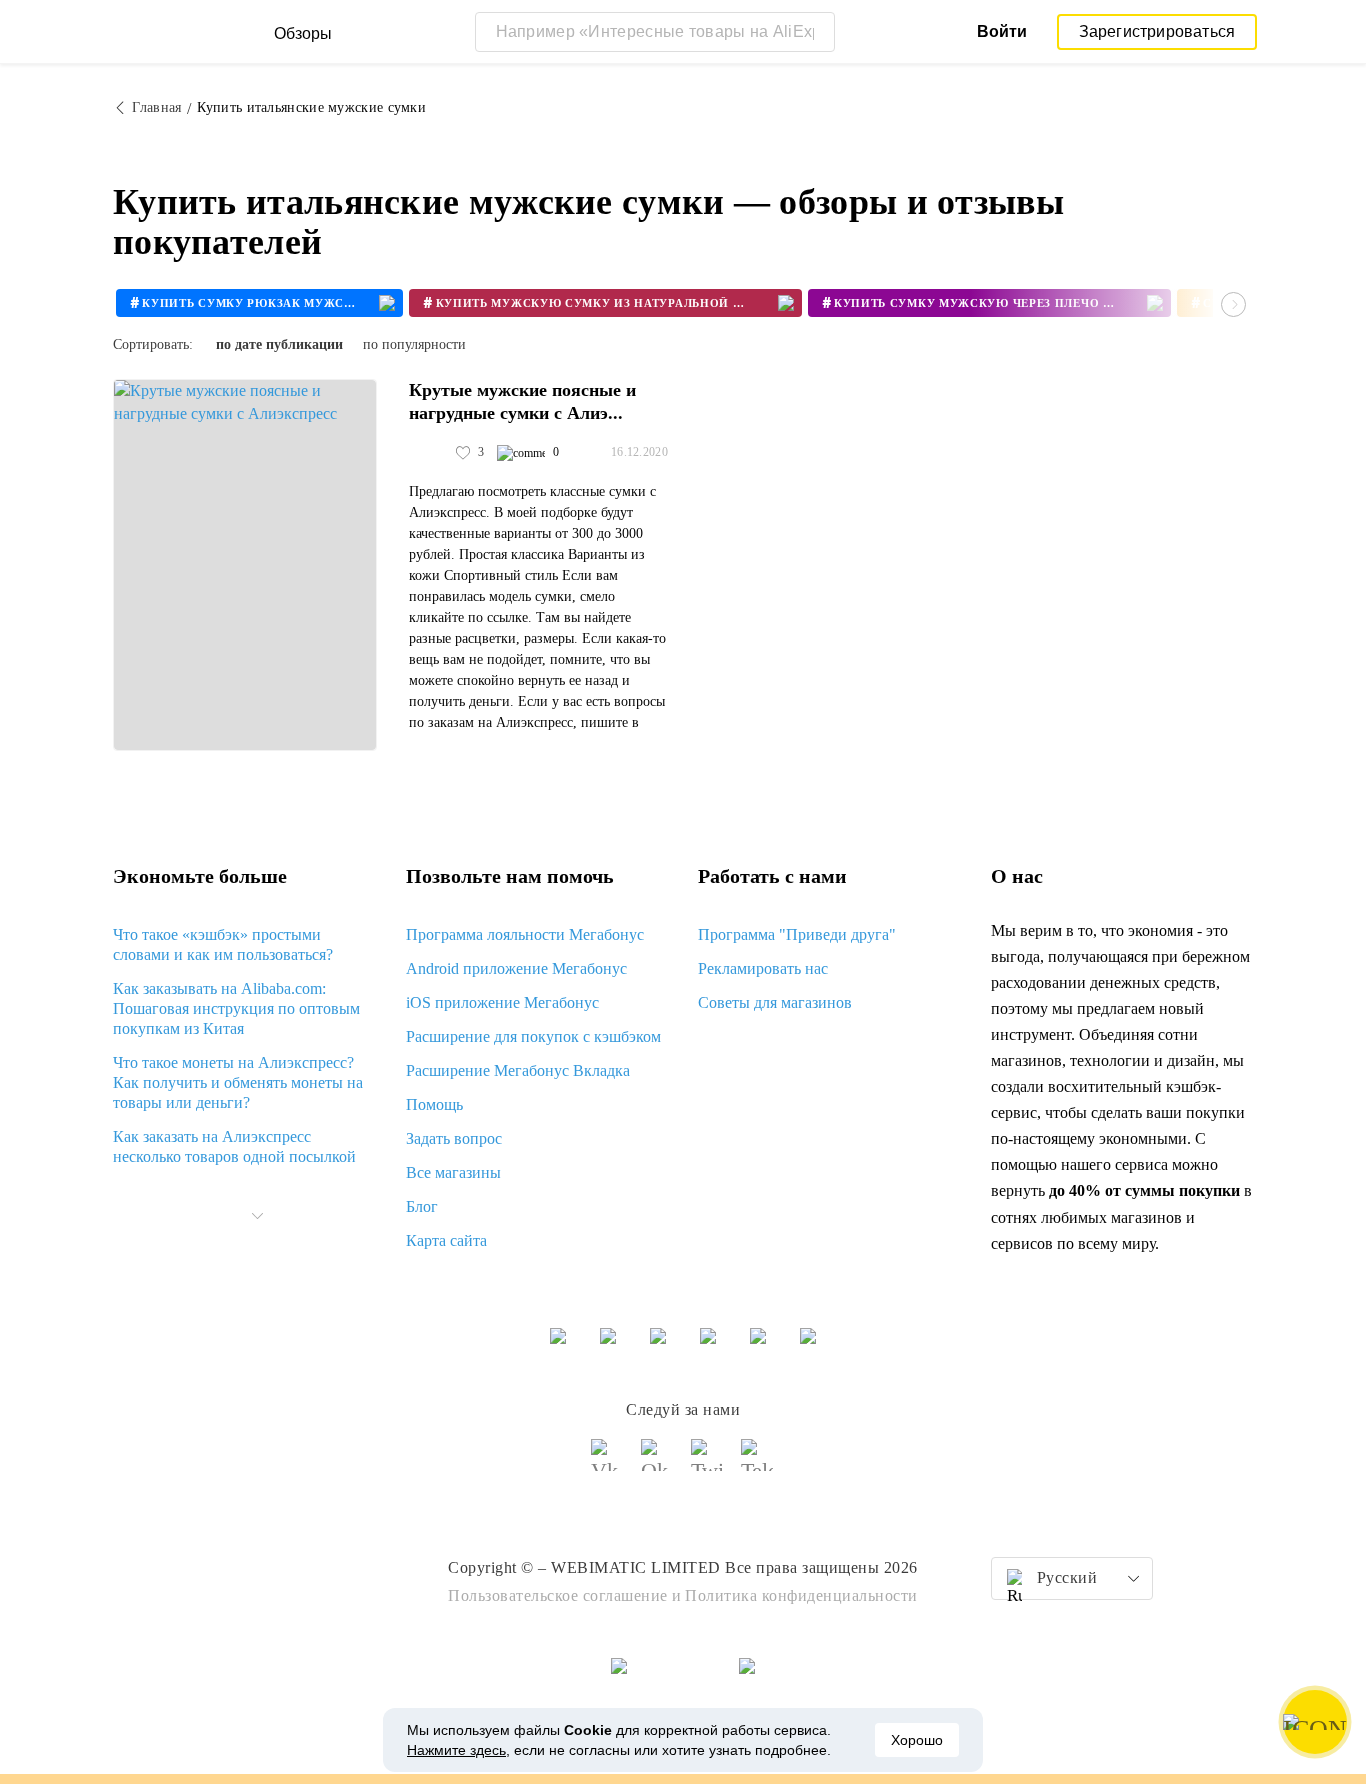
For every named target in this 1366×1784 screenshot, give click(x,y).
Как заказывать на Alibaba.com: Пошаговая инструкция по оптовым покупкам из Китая (236, 1008)
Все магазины (453, 1172)
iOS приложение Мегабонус (502, 1002)
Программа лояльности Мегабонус (525, 934)
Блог (422, 1206)
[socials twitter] (708, 1464)
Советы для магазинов (775, 1002)
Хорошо (917, 1740)
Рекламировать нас (763, 968)
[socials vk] (608, 1464)
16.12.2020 (639, 452)
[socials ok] (658, 1464)
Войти (1002, 31)
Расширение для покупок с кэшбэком (533, 1036)
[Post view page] (245, 565)
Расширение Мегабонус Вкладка (518, 1070)
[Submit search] (815, 32)
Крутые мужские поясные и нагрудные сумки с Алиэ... (522, 401)
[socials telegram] (758, 1464)
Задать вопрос (454, 1138)
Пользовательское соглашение (558, 1595)
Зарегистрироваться (1157, 31)
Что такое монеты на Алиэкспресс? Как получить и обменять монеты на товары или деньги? (238, 1082)
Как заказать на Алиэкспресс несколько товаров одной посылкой (234, 1146)
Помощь (434, 1104)
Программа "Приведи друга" (797, 934)
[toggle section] (257, 1216)
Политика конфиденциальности (801, 1595)
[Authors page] (430, 453)
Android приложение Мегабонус (516, 968)
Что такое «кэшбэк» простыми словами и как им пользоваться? (223, 944)
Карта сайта (446, 1240)
